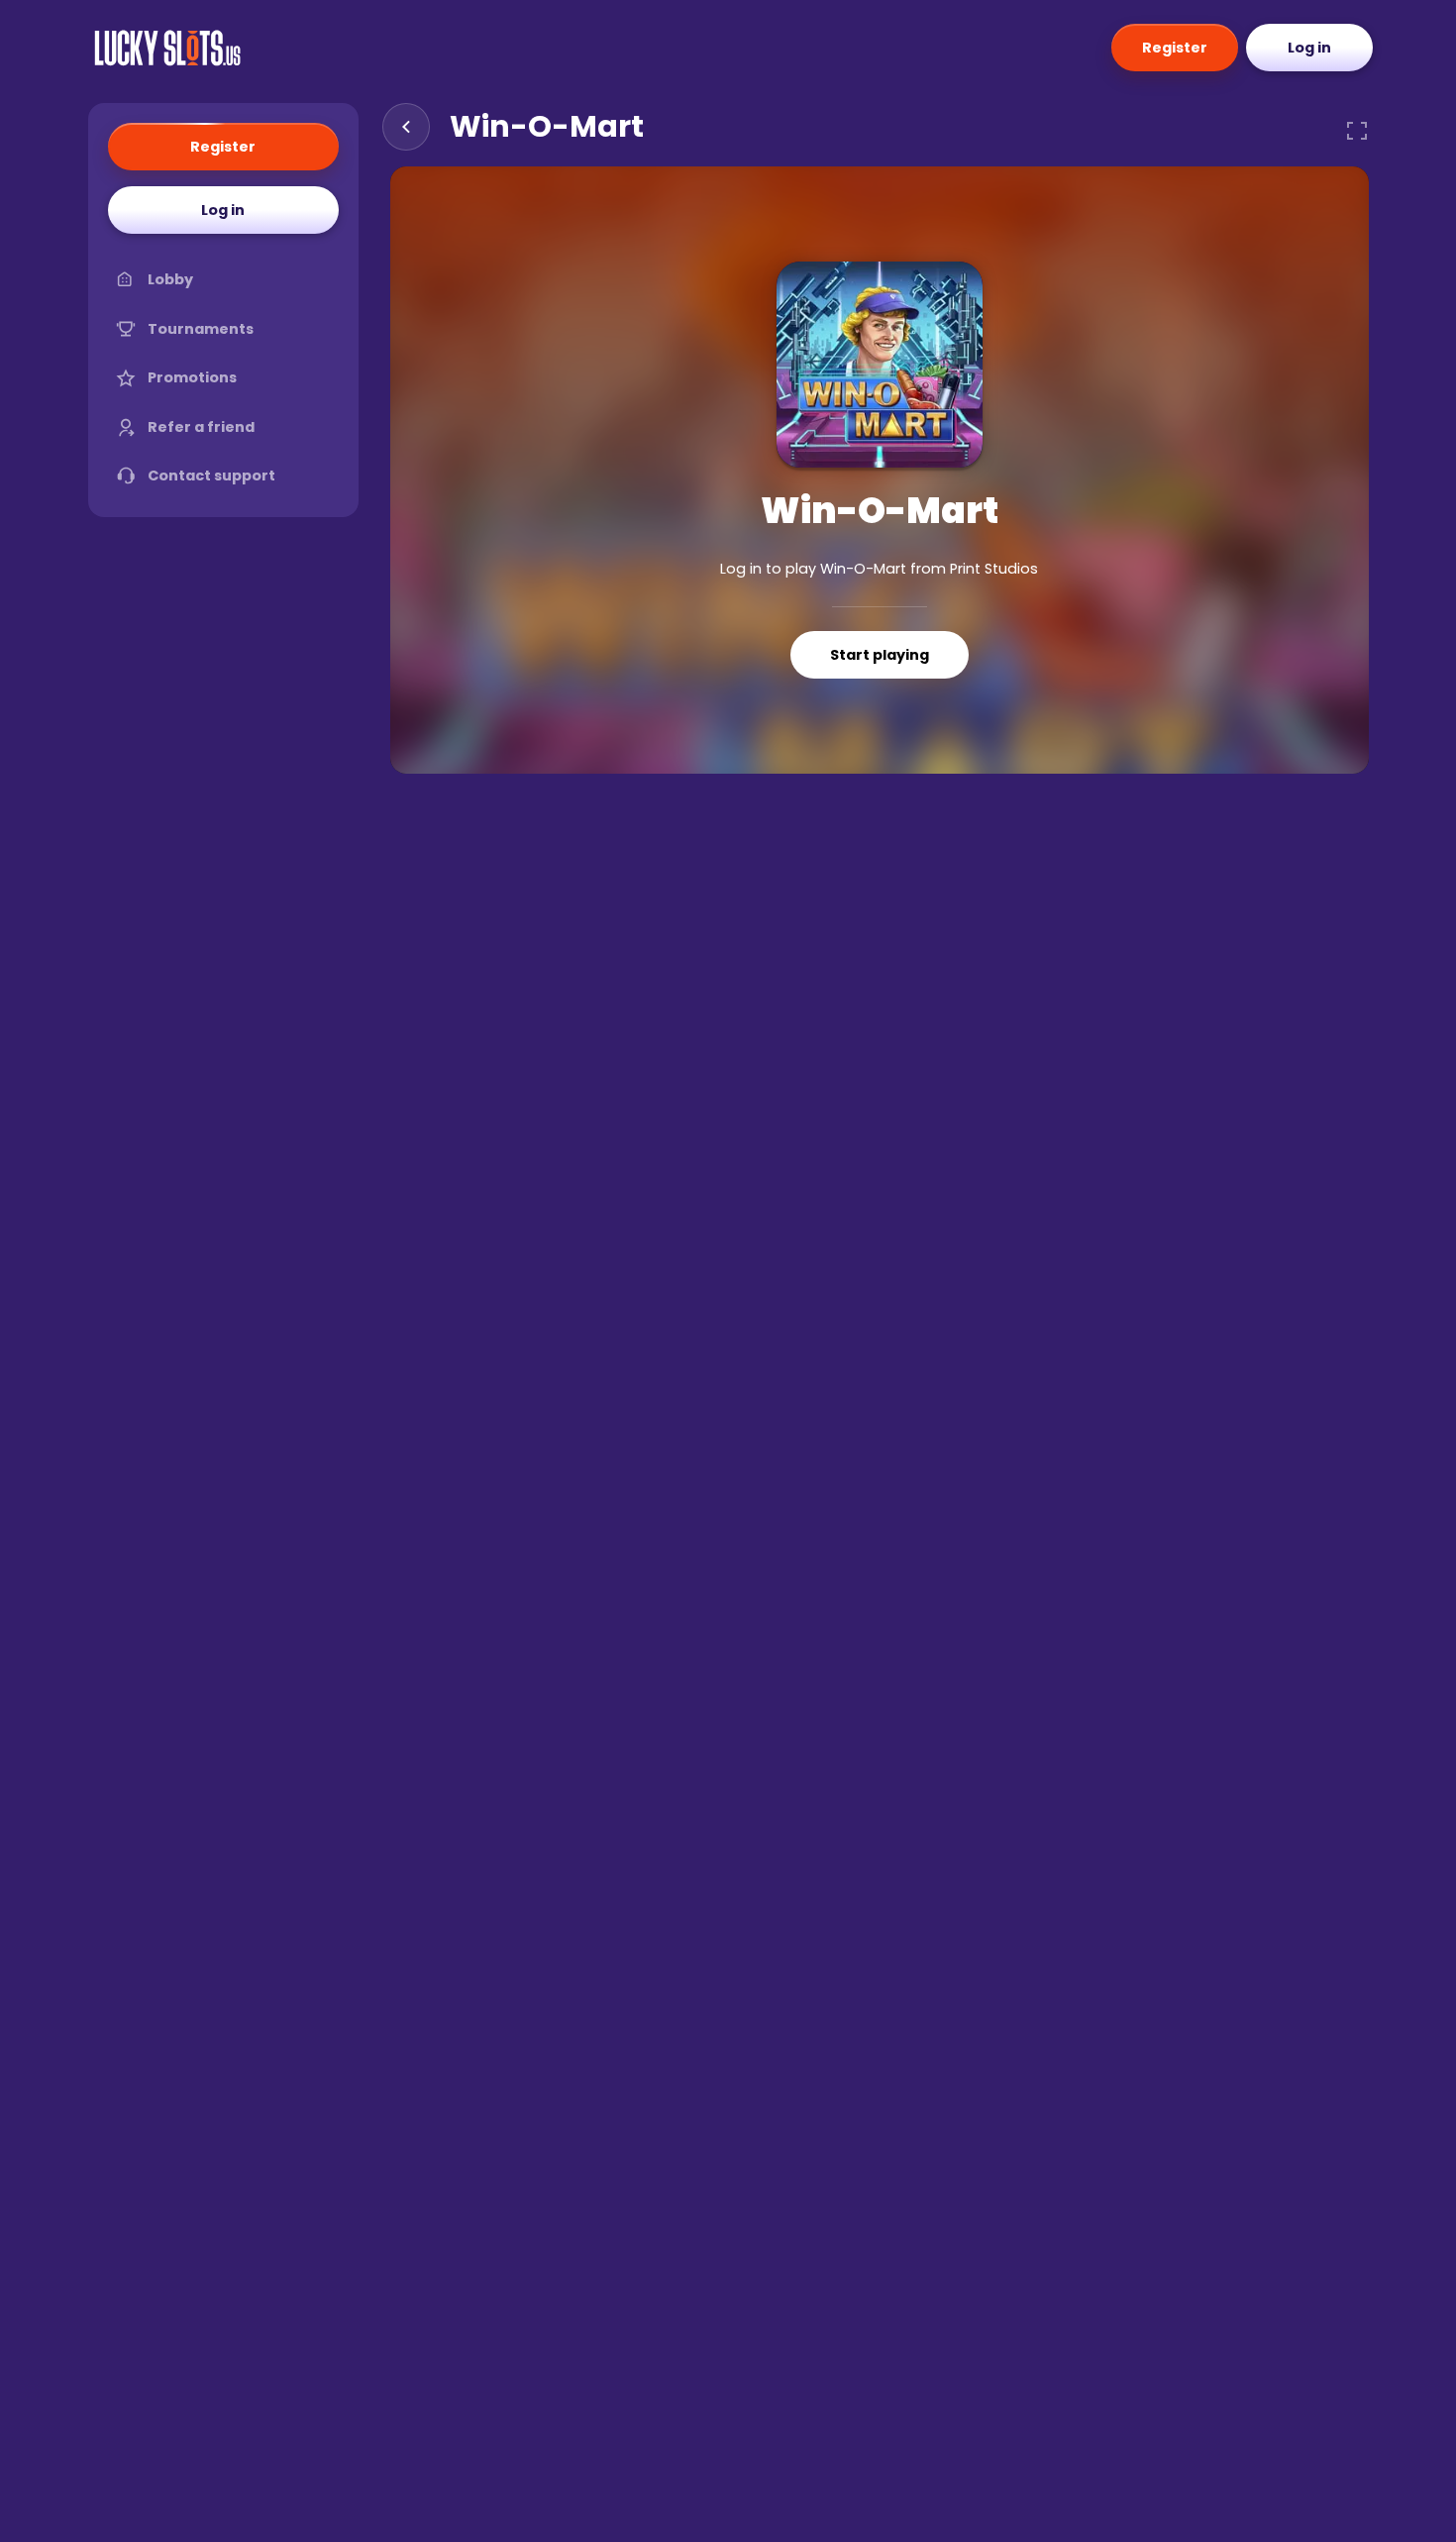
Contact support (211, 476)
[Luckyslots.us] (167, 48)
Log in (1309, 48)
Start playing (880, 655)
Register (1175, 48)
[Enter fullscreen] (1357, 131)
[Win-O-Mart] (880, 365)
